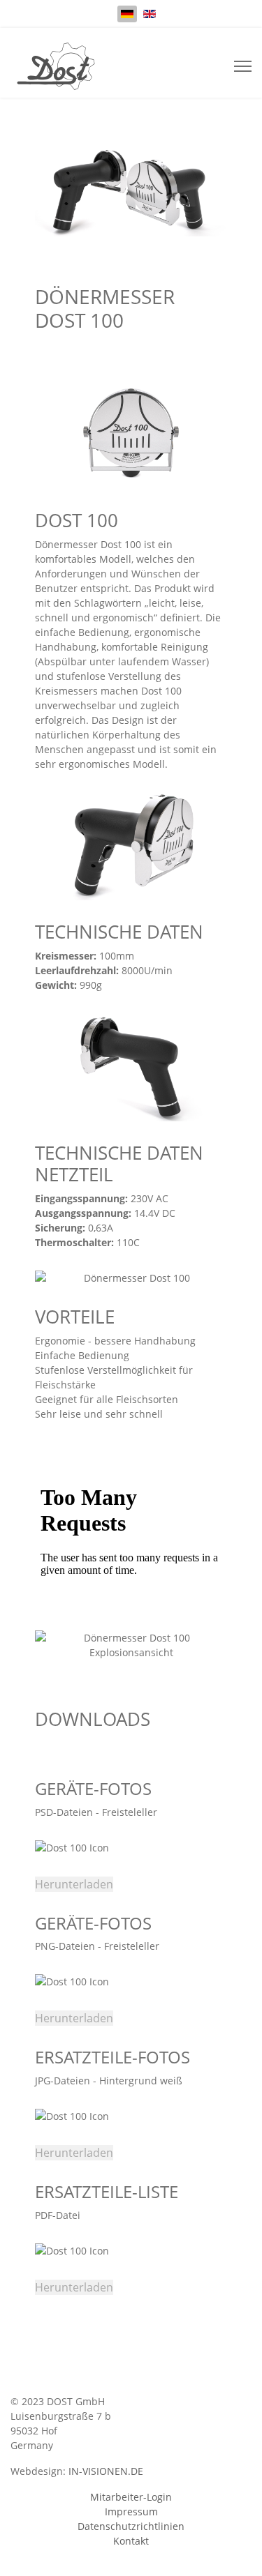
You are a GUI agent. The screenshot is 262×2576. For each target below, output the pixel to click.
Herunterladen (74, 1884)
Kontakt (131, 2541)
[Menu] (243, 66)
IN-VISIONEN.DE (106, 2471)
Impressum (131, 2511)
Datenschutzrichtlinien (131, 2526)
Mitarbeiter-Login (131, 2497)
